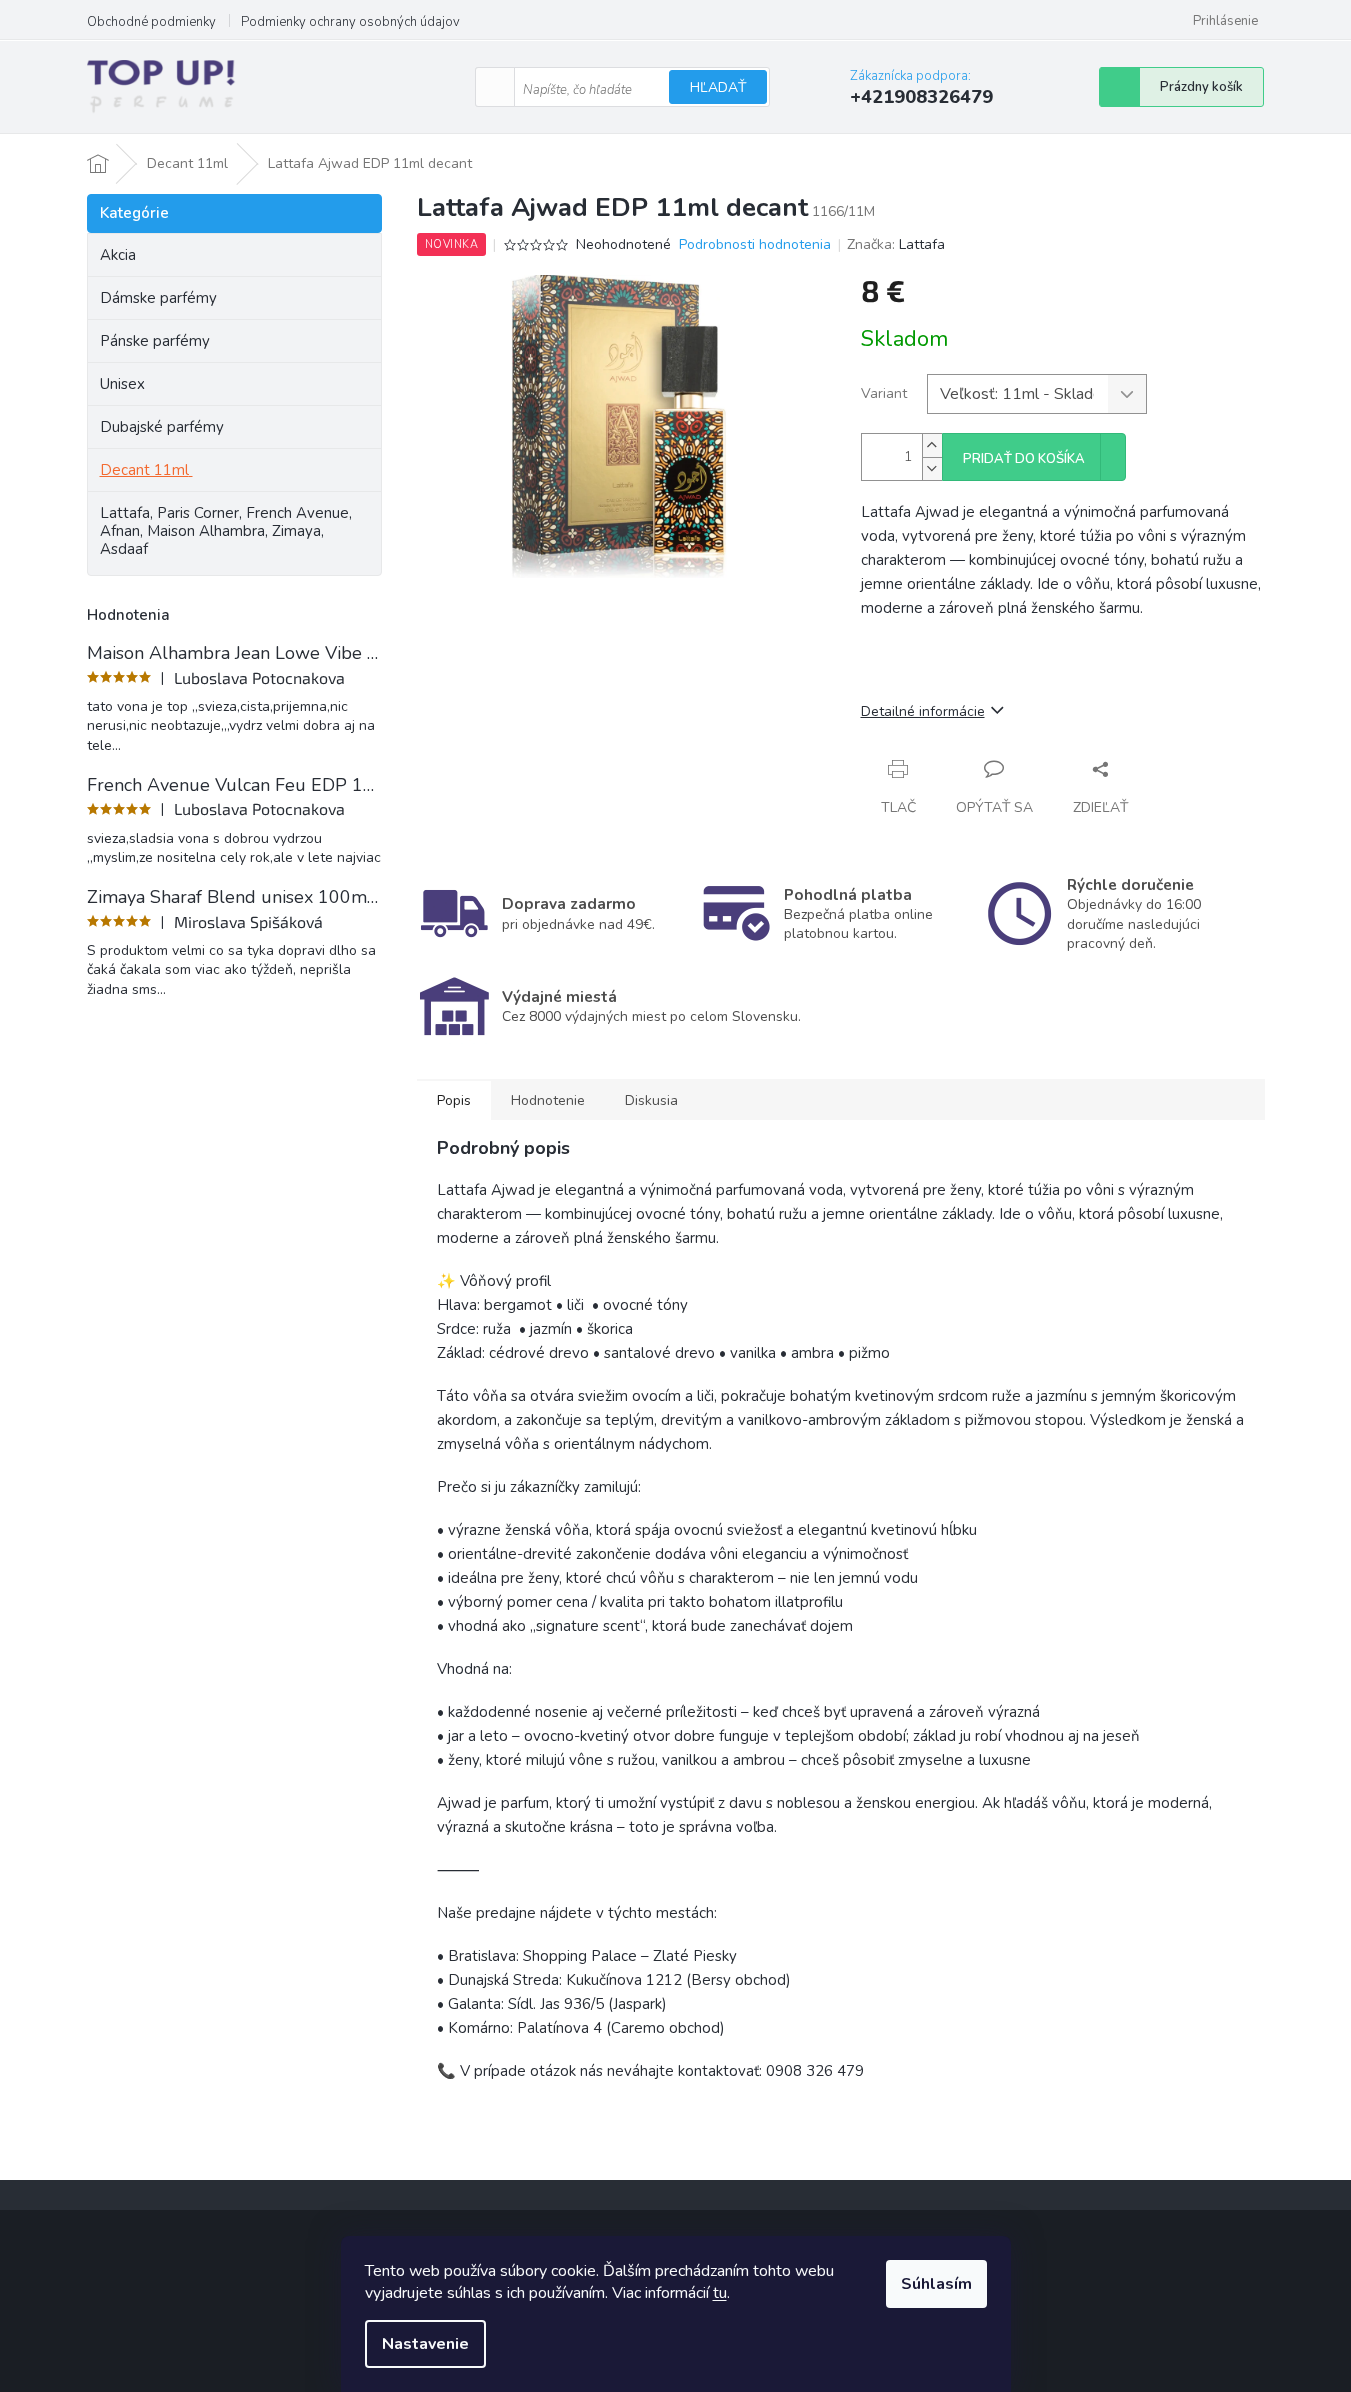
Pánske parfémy (155, 341)
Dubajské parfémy (162, 427)
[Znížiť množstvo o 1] (932, 468)
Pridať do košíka (1024, 459)
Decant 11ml (144, 470)
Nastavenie (425, 2344)
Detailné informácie (923, 711)
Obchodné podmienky (151, 22)
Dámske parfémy (158, 298)
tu (720, 2293)
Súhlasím (936, 2284)
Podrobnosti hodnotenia (755, 244)
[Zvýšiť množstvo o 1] (932, 445)
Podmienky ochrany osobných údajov (350, 22)
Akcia (118, 255)
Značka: (896, 244)
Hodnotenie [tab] (548, 1100)
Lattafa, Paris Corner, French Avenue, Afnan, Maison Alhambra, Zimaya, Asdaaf (226, 531)
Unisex (122, 384)
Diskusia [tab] (651, 1100)
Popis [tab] (454, 1100)
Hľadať (718, 87)
